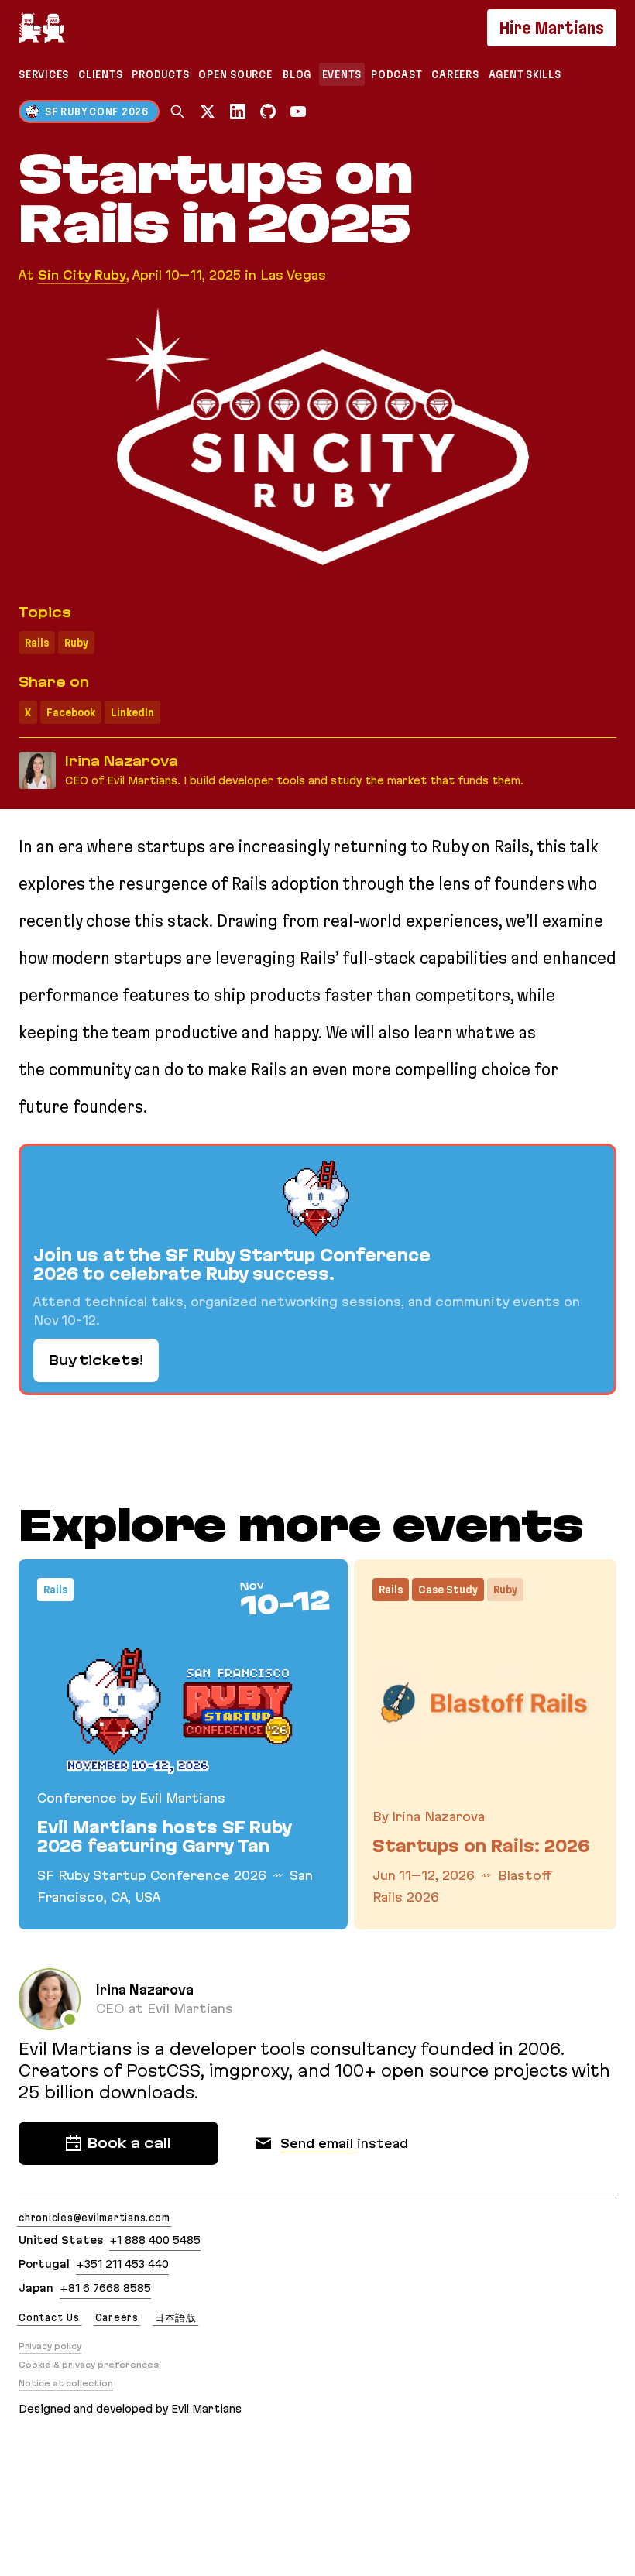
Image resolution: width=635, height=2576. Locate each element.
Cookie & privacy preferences (89, 2365)
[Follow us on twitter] (208, 111)
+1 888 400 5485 (155, 2240)
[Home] (42, 28)
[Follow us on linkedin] (238, 111)
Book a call (129, 2143)
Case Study (448, 1590)
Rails (37, 643)
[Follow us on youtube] (298, 111)
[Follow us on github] (268, 111)
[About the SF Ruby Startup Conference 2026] (317, 1269)
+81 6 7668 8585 (105, 2288)
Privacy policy (50, 2346)
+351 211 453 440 (122, 2264)
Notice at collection (66, 2383)
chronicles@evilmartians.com (94, 2218)
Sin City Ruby (82, 275)
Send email (317, 2143)
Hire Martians (552, 28)
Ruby (76, 643)
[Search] (177, 111)
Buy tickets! (96, 1360)
